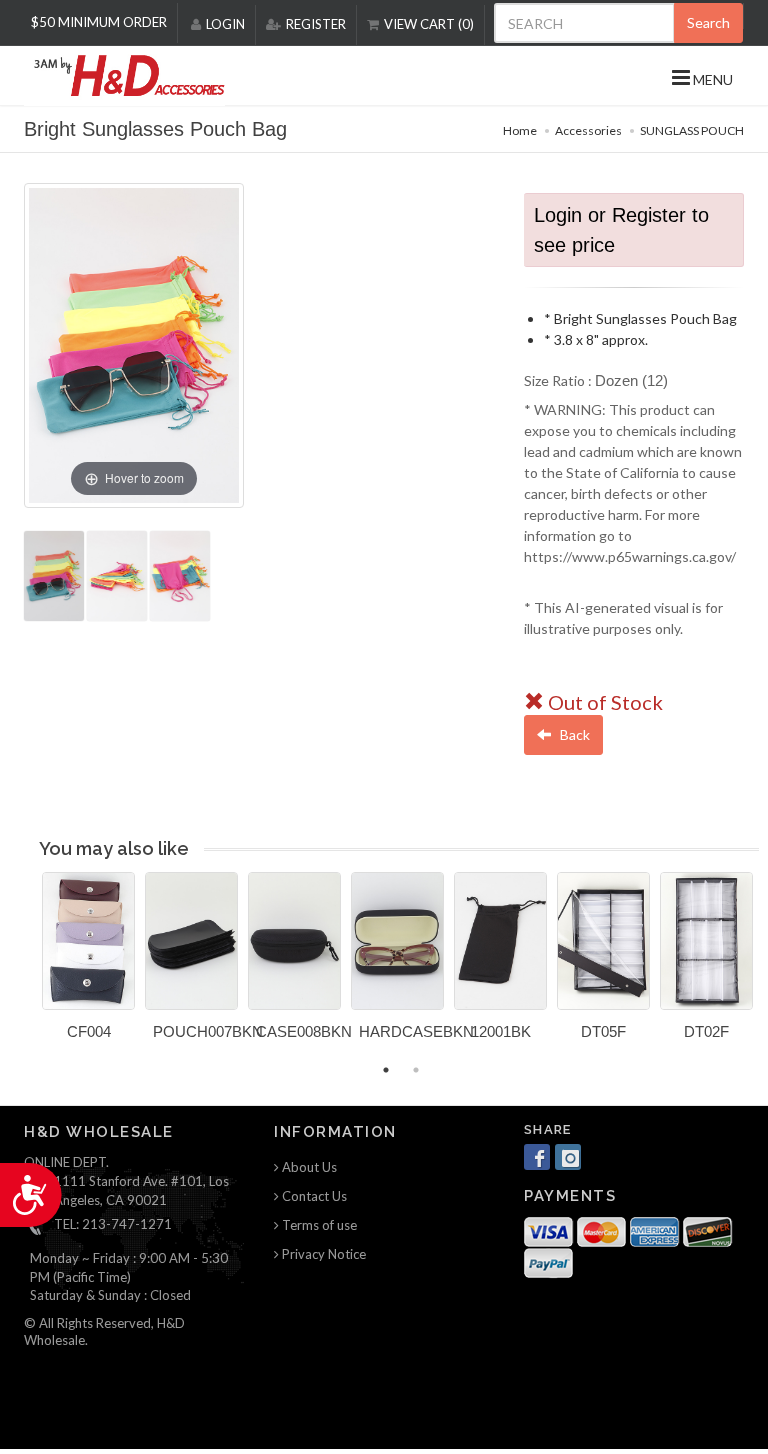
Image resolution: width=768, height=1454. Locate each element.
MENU (711, 79)
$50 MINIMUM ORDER (99, 22)
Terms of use (318, 1225)
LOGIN (225, 24)
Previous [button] (27, 968)
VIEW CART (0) (429, 24)
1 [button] (386, 1070)
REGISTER (316, 24)
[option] (88, 963)
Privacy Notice (322, 1254)
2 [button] (416, 1070)
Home (520, 130)
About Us (308, 1167)
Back (573, 734)
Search (708, 22)
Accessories (588, 130)
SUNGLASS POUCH (692, 130)
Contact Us (313, 1196)
